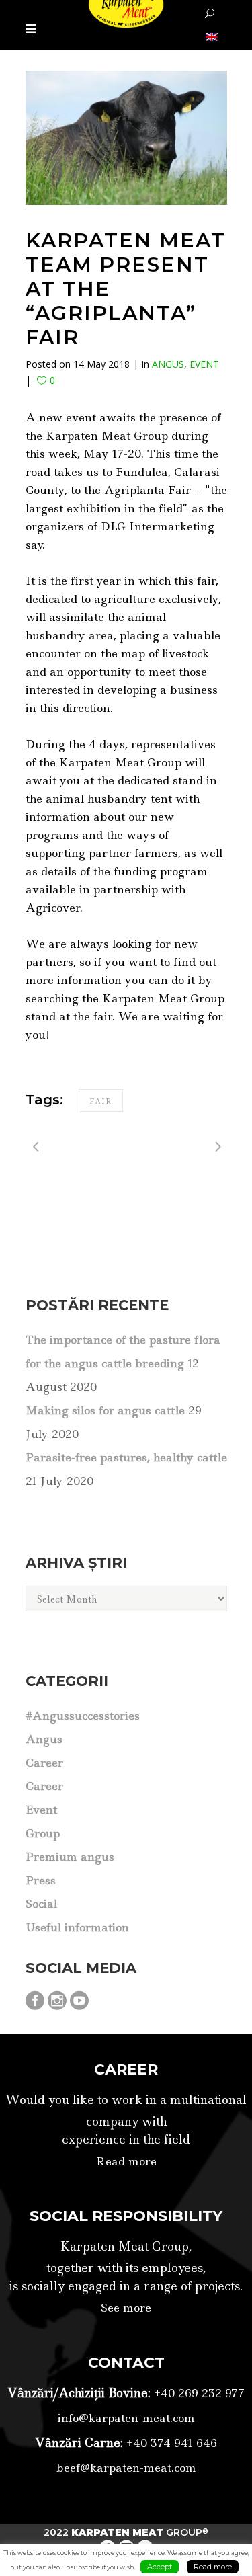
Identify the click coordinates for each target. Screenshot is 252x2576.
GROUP (43, 1833)
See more (126, 2308)
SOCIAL (41, 1904)
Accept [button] (160, 2567)
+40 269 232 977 (198, 2393)
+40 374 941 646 (170, 2443)
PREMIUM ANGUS (70, 1857)
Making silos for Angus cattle (105, 1410)
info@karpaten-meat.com (126, 2418)
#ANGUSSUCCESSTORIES (83, 1716)
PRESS (41, 1880)
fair (101, 1101)
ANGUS (168, 364)
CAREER (44, 1763)
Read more (126, 2161)
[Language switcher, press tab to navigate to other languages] (210, 36)
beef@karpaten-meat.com (126, 2468)
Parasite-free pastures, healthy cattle (126, 1457)
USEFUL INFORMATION (77, 1927)
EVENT (204, 364)
